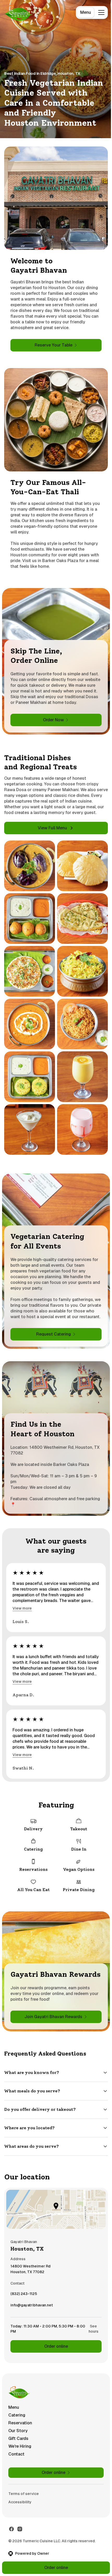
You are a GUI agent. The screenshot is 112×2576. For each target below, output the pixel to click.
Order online (54, 2354)
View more (22, 1608)
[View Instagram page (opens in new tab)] (20, 2536)
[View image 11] (30, 1129)
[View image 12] (82, 1129)
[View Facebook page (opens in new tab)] (11, 2536)
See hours (90, 2336)
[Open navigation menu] (101, 12)
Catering (17, 2422)
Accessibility (20, 2509)
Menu (86, 12)
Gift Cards (18, 2446)
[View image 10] (82, 1077)
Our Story (18, 2438)
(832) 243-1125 (24, 2302)
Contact (16, 2461)
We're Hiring (20, 2454)
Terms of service (24, 2501)
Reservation (20, 2430)
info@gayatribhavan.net (32, 2314)
